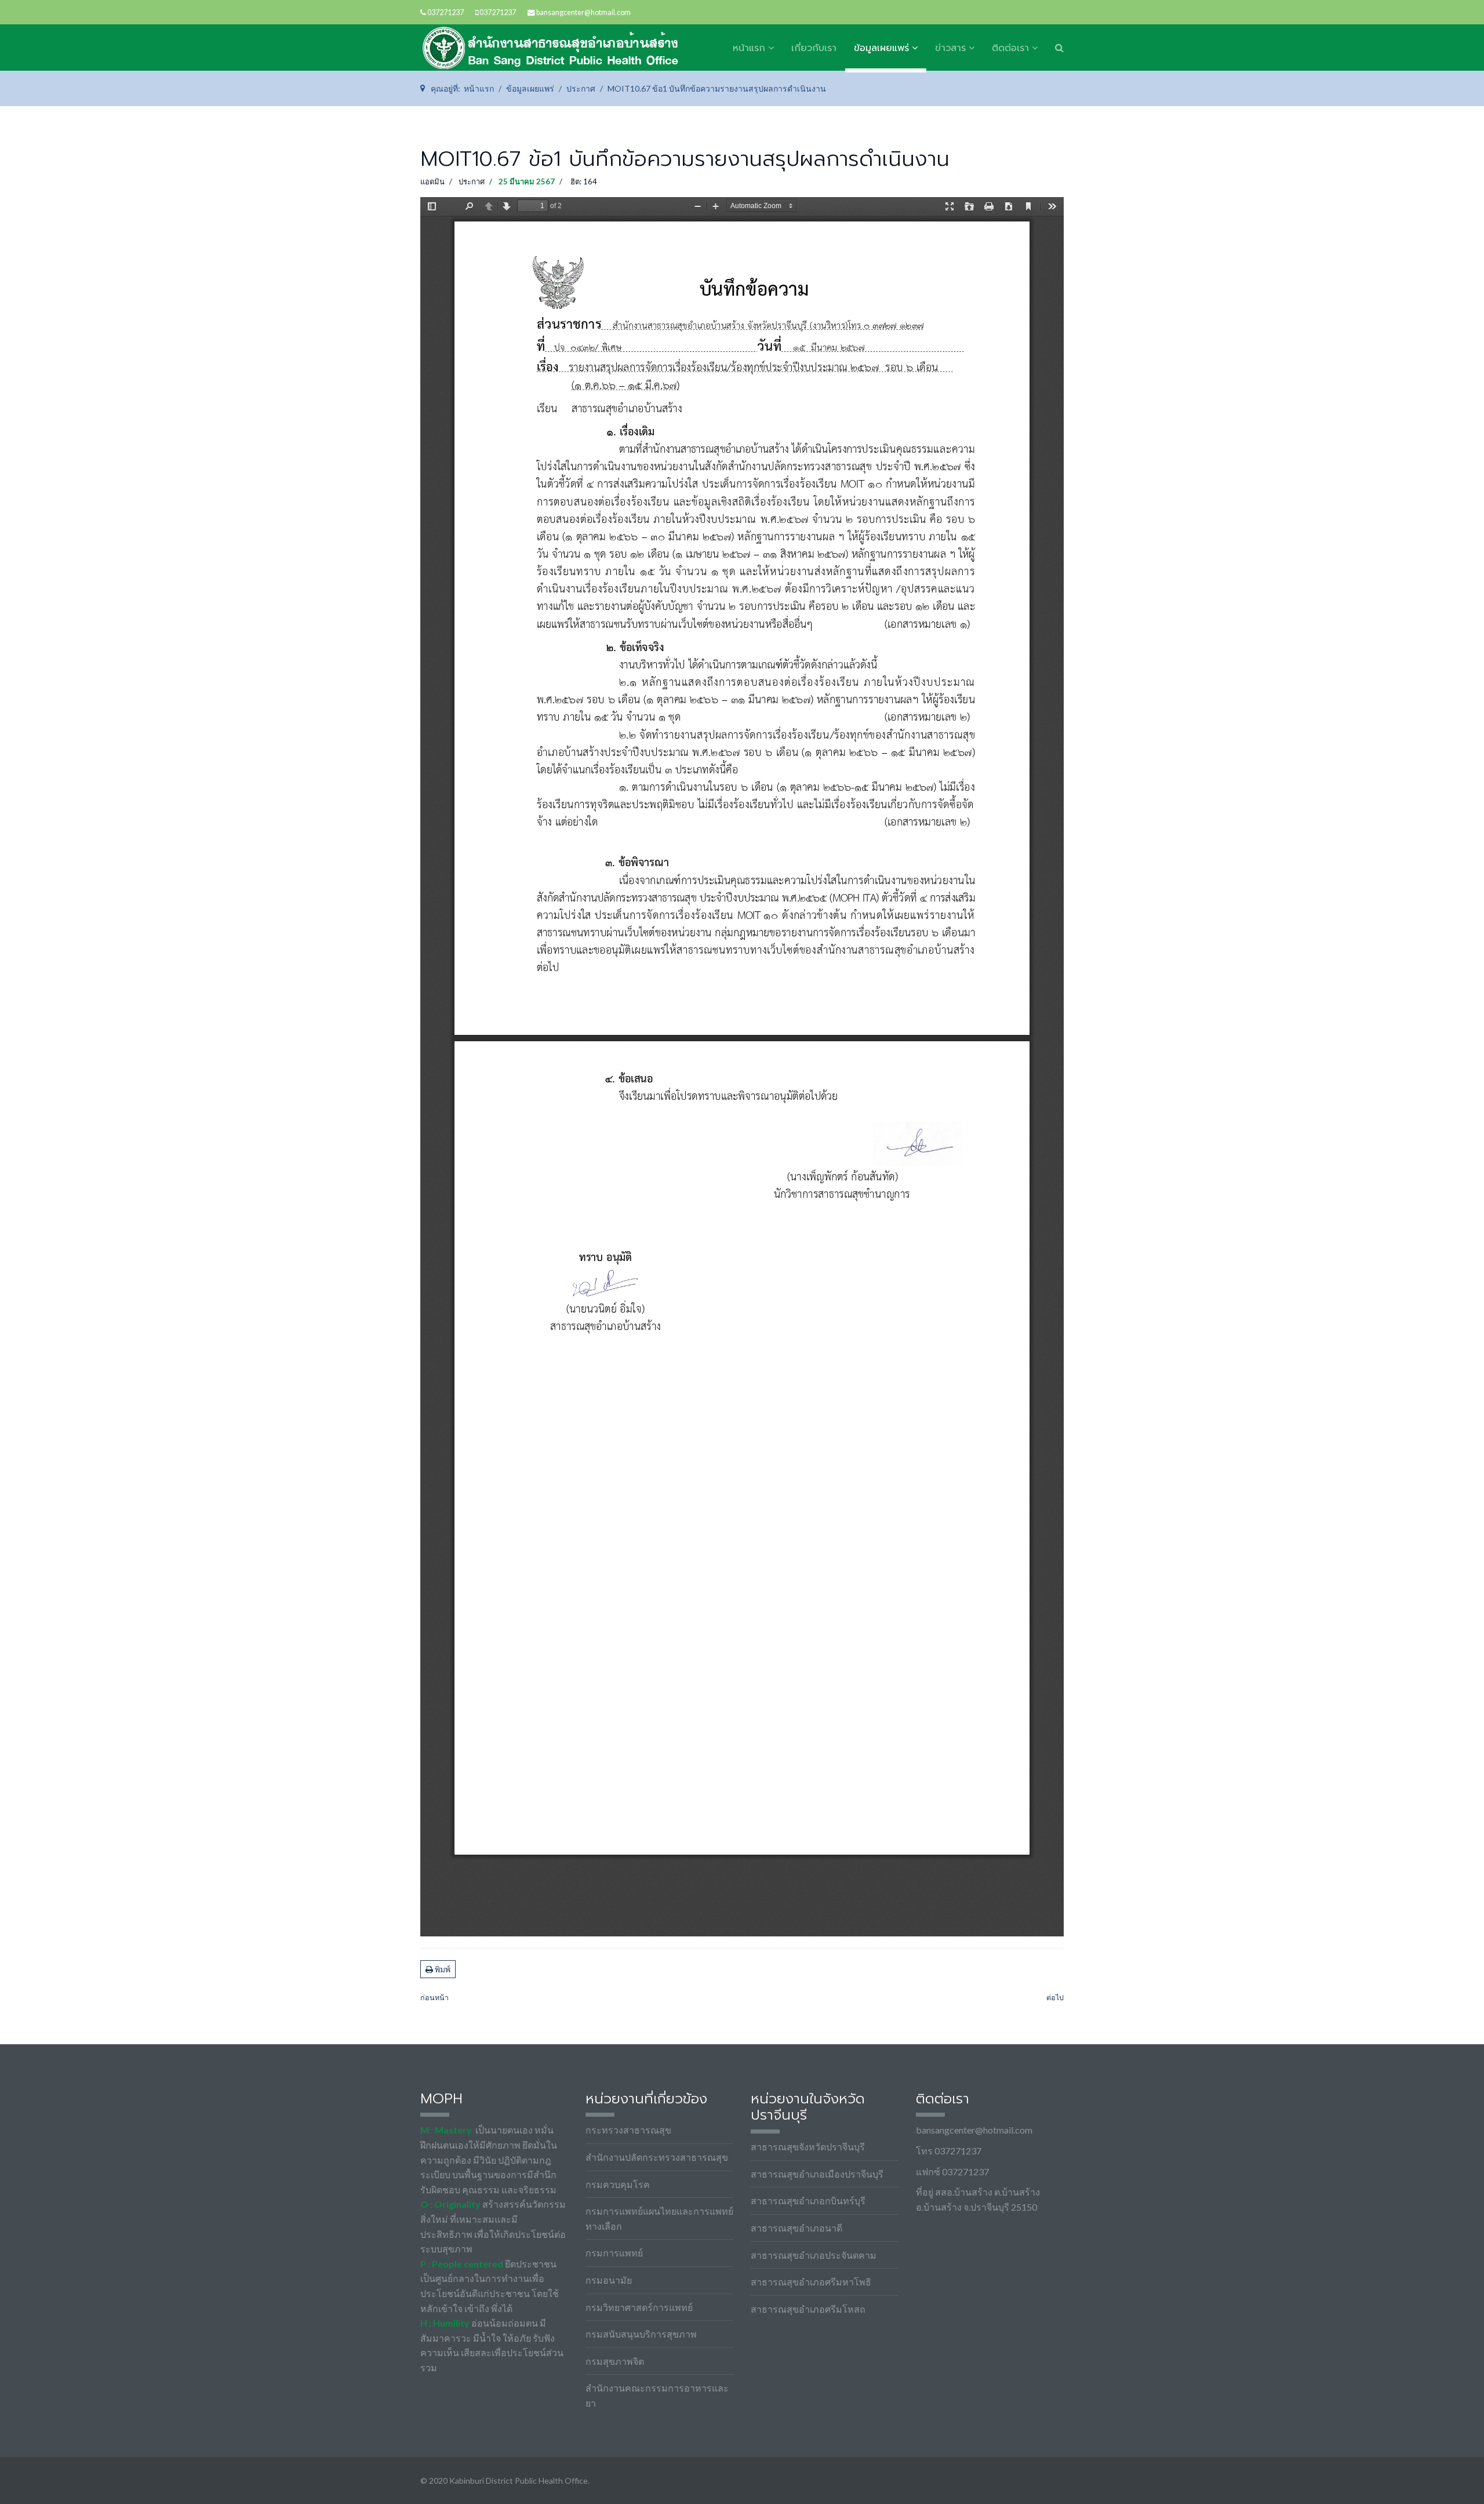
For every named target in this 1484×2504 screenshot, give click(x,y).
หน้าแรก (749, 48)
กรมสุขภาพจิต (615, 2361)
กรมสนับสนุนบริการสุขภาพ (641, 2334)
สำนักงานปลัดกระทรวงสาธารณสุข (657, 2157)
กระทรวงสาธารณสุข (628, 2130)
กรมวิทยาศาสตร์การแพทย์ (639, 2307)
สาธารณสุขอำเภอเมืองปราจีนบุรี (817, 2174)
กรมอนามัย (609, 2280)
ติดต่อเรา (1010, 48)
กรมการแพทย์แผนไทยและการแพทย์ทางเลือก (659, 2218)
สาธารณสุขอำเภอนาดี (796, 2228)
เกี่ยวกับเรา (814, 48)
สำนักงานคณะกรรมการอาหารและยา (657, 2395)
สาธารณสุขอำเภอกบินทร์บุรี (808, 2200)
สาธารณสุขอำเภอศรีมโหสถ (808, 2309)
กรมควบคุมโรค (618, 2184)
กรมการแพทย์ (614, 2253)
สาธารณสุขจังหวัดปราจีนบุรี (808, 2147)
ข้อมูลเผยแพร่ (881, 48)
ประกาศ (472, 181)
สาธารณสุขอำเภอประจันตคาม (814, 2255)
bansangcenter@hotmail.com (583, 12)
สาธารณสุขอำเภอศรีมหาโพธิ (811, 2282)
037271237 (445, 12)
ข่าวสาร (950, 48)
